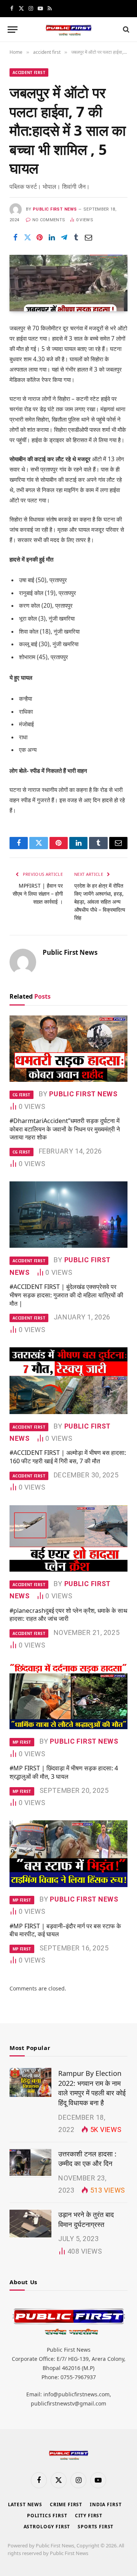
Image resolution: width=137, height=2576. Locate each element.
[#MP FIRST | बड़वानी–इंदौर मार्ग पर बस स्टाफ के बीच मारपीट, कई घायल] (68, 1854)
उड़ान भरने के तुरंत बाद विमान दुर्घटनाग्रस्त (86, 2219)
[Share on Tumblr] (76, 237)
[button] (13, 30)
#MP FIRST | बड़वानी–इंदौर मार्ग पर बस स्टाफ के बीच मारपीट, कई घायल (65, 1930)
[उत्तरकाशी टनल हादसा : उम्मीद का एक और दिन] (30, 2163)
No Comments (49, 220)
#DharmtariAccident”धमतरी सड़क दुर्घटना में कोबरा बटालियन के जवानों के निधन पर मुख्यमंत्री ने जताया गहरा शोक (65, 1129)
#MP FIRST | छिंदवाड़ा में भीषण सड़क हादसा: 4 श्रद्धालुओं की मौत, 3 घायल (64, 1772)
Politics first (47, 2516)
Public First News (55, 209)
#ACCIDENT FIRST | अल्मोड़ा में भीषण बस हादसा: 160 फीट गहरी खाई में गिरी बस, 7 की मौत (68, 1457)
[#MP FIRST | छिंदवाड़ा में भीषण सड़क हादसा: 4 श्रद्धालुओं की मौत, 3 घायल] (68, 1696)
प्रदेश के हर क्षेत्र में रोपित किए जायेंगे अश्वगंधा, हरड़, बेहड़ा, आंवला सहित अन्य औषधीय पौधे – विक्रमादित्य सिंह (100, 902)
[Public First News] (68, 30)
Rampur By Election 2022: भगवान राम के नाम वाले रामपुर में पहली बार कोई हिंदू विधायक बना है (92, 2088)
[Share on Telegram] (64, 237)
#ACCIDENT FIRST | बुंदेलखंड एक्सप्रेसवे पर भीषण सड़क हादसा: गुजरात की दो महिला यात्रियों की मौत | (66, 1295)
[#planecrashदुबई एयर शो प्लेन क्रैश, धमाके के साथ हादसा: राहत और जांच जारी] (68, 1538)
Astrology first (47, 2527)
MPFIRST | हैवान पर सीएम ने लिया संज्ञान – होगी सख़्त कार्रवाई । (38, 894)
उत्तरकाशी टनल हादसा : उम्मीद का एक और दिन (87, 2159)
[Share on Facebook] (15, 237)
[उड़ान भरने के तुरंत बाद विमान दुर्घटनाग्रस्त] (30, 2224)
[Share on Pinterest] (40, 237)
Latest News (25, 2504)
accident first (29, 72)
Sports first (96, 2527)
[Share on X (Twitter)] (27, 237)
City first (89, 2516)
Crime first (66, 2504)
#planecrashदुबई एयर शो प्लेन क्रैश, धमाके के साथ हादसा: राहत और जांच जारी (68, 1615)
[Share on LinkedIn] (52, 237)
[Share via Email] (88, 237)
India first (106, 2504)
